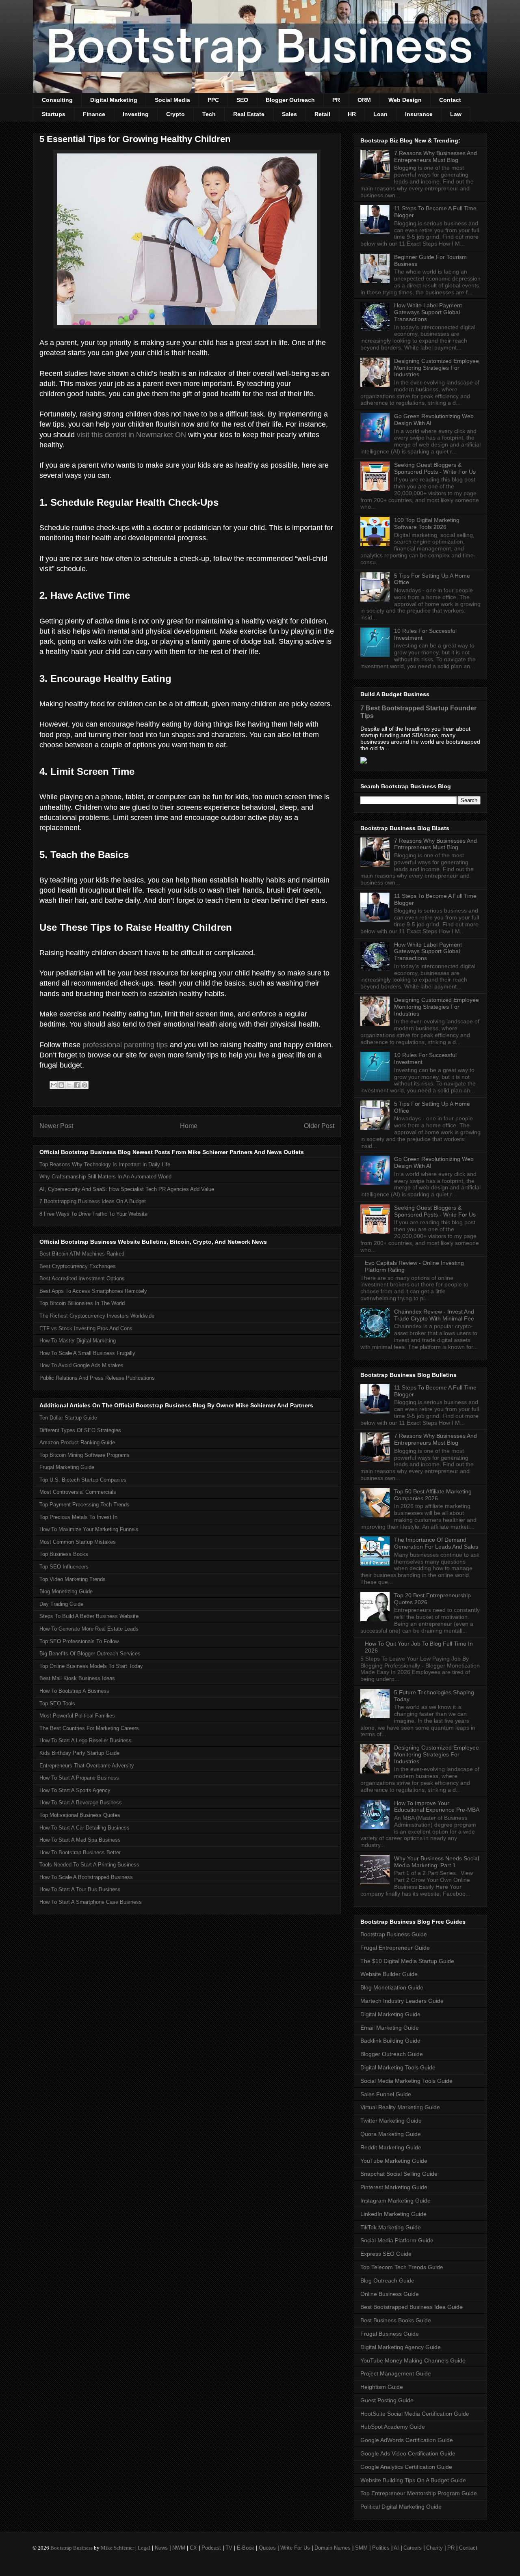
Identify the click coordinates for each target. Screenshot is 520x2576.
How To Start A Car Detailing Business (84, 1828)
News (161, 2548)
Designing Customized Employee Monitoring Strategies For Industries (437, 368)
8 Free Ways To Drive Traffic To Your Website (93, 1214)
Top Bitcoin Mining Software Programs (84, 1455)
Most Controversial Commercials (78, 1492)
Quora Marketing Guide (391, 2134)
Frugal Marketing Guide (67, 1467)
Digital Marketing (114, 100)
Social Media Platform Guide (397, 2240)
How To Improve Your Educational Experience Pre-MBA (437, 1807)
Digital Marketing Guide (390, 2014)
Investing (136, 114)
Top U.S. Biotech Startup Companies (83, 1480)
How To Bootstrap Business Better (80, 1852)
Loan (380, 114)
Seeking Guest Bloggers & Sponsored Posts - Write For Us (435, 468)
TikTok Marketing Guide (391, 2227)
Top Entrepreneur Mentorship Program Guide (419, 2493)
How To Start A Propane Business (79, 1778)
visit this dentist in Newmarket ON (131, 435)
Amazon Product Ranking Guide (77, 1442)
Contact (450, 100)
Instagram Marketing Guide (395, 2201)
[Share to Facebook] (77, 1085)
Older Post (319, 1126)
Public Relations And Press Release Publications (97, 1378)
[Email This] (54, 1085)
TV (229, 2548)
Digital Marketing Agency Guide (401, 2347)
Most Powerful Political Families (77, 1716)
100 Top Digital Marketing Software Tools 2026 (427, 523)
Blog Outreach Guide (387, 2280)
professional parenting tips (125, 1045)
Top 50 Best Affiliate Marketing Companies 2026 (433, 1495)
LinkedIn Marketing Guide (393, 2214)
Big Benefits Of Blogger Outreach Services (90, 1654)
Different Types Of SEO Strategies (80, 1430)
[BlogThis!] (61, 1085)
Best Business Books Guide (396, 2320)
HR (352, 114)
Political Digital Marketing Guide (401, 2507)
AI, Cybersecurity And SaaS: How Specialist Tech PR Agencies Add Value (127, 1189)
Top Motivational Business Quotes (80, 1815)
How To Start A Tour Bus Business (80, 1889)
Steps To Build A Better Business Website (89, 1616)
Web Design (405, 100)
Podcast (211, 2548)
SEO (242, 100)
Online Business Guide (390, 2294)
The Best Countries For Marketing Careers (89, 1728)
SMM (361, 2548)
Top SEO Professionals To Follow (79, 1641)
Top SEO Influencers (64, 1567)
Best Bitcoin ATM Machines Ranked (82, 1254)
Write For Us (295, 2548)
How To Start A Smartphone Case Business (91, 1902)
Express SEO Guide (386, 2254)
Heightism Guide (382, 2387)
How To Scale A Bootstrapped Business (86, 1877)
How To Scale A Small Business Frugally (87, 1353)
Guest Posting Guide (387, 2400)
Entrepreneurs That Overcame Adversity (87, 1766)
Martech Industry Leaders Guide (402, 2001)
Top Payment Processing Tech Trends (84, 1505)
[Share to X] (69, 1085)
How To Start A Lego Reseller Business (86, 1740)
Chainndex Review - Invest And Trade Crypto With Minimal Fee (434, 1315)
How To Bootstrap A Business (74, 1691)
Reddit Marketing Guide (391, 2147)
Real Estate (249, 114)
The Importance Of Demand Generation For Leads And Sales (436, 1543)
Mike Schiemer (117, 2548)
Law (456, 114)
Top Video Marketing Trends (73, 1579)
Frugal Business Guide (390, 2334)
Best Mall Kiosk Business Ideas (77, 1678)
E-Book (246, 2548)
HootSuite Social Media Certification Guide (415, 2414)
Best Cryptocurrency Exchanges (78, 1266)
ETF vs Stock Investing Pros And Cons (86, 1328)
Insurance (419, 114)
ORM (364, 100)
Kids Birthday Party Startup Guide (79, 1753)
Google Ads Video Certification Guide (408, 2453)
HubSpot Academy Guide (393, 2427)
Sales (289, 114)
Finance (94, 114)
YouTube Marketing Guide (394, 2161)
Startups (54, 114)
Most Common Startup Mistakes (78, 1542)
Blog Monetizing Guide (66, 1591)
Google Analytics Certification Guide (406, 2467)
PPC (213, 100)
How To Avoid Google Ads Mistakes (81, 1365)
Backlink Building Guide (390, 2041)
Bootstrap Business (71, 2548)
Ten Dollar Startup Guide (68, 1418)
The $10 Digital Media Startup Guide (407, 1961)
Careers (413, 2548)
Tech (209, 114)
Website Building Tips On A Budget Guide (413, 2480)
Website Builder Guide (389, 1974)
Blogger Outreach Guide (392, 2054)
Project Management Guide (396, 2373)
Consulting (57, 100)
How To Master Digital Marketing (78, 1341)
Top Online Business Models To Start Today (91, 1666)
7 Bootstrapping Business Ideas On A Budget (93, 1201)
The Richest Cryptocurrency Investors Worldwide (97, 1316)
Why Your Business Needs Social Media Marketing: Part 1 (437, 1862)
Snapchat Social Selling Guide (399, 2174)
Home (189, 1126)
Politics (381, 2548)
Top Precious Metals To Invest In (78, 1517)
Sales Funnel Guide (386, 2094)
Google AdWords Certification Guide (407, 2440)
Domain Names (333, 2548)
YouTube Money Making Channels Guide (413, 2360)
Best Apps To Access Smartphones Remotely (93, 1291)
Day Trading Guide (61, 1604)
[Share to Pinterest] (84, 1085)
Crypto (175, 114)
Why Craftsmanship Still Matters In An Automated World (105, 1177)
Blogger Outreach (290, 100)
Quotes (267, 2548)
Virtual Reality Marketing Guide (400, 2107)
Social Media (172, 100)
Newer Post (56, 1126)
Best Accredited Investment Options (82, 1278)
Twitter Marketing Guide (391, 2121)
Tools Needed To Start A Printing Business (89, 1865)
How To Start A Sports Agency (75, 1790)
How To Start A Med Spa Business (80, 1840)
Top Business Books (64, 1554)
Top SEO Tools (57, 1703)
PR (336, 100)
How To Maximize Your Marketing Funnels (89, 1529)
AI (396, 2548)
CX (193, 2548)
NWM (179, 2548)
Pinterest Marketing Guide (394, 2187)
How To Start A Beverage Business (81, 1803)
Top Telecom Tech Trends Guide (402, 2267)
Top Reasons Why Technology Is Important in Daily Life (105, 1164)
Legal (144, 2548)
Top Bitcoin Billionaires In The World (82, 1303)
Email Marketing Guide (390, 2028)
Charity (434, 2548)
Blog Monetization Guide (392, 1987)
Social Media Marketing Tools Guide (406, 2081)
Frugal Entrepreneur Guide (395, 1948)
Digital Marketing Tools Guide (398, 2067)
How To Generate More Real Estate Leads (89, 1629)
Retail (322, 114)
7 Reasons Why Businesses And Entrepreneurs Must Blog (435, 156)
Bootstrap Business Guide (394, 1934)
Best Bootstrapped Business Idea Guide (412, 2307)
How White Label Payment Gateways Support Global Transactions (428, 312)
